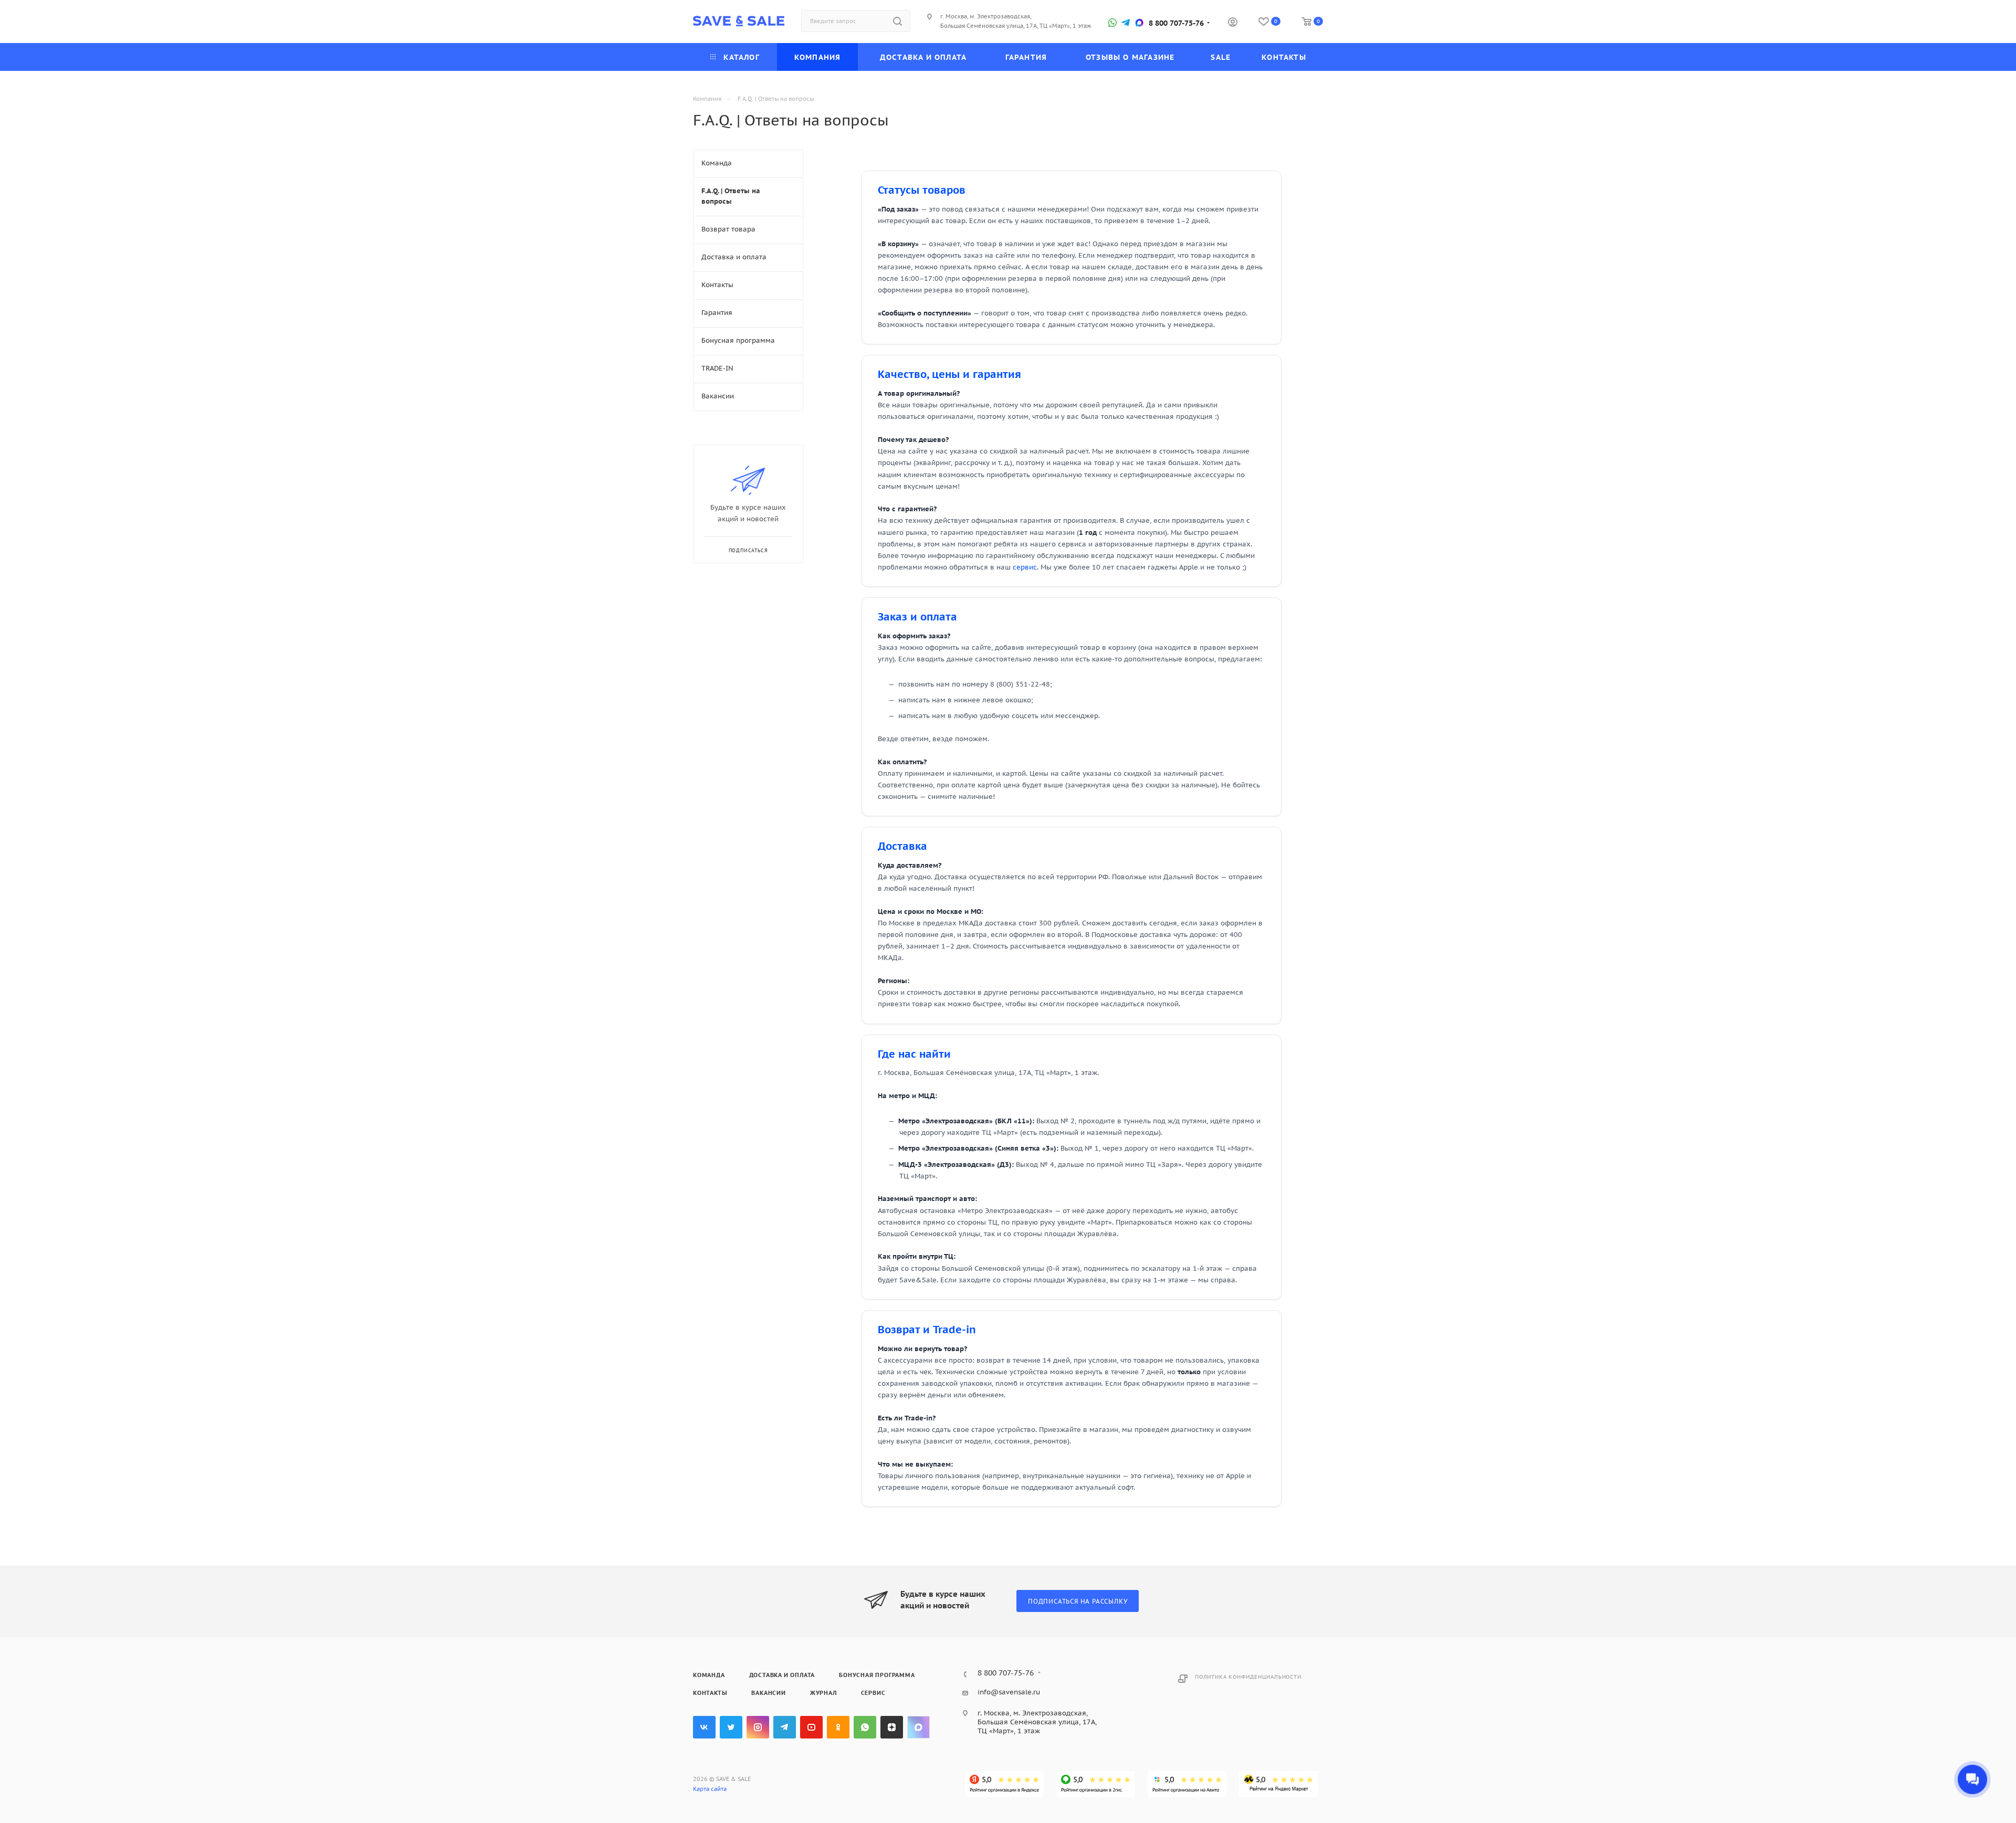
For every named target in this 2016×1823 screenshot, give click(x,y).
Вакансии (768, 1693)
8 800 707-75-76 (1176, 23)
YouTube (811, 1727)
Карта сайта (710, 1789)
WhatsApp (865, 1727)
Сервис (873, 1693)
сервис (1025, 567)
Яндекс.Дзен (892, 1727)
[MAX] (1139, 23)
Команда (709, 1675)
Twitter (731, 1727)
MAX (918, 1727)
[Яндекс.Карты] (1004, 1784)
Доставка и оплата (782, 1675)
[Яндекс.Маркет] (1278, 1784)
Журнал (823, 1693)
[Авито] (1187, 1784)
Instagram (758, 1727)
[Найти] (897, 21)
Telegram (785, 1727)
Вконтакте (704, 1727)
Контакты (710, 1693)
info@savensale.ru (1009, 1692)
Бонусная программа (877, 1675)
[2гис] (1096, 1784)
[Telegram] (1126, 23)
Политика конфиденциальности (1248, 1677)
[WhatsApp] (1112, 23)
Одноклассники (838, 1727)
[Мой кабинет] (1233, 23)
